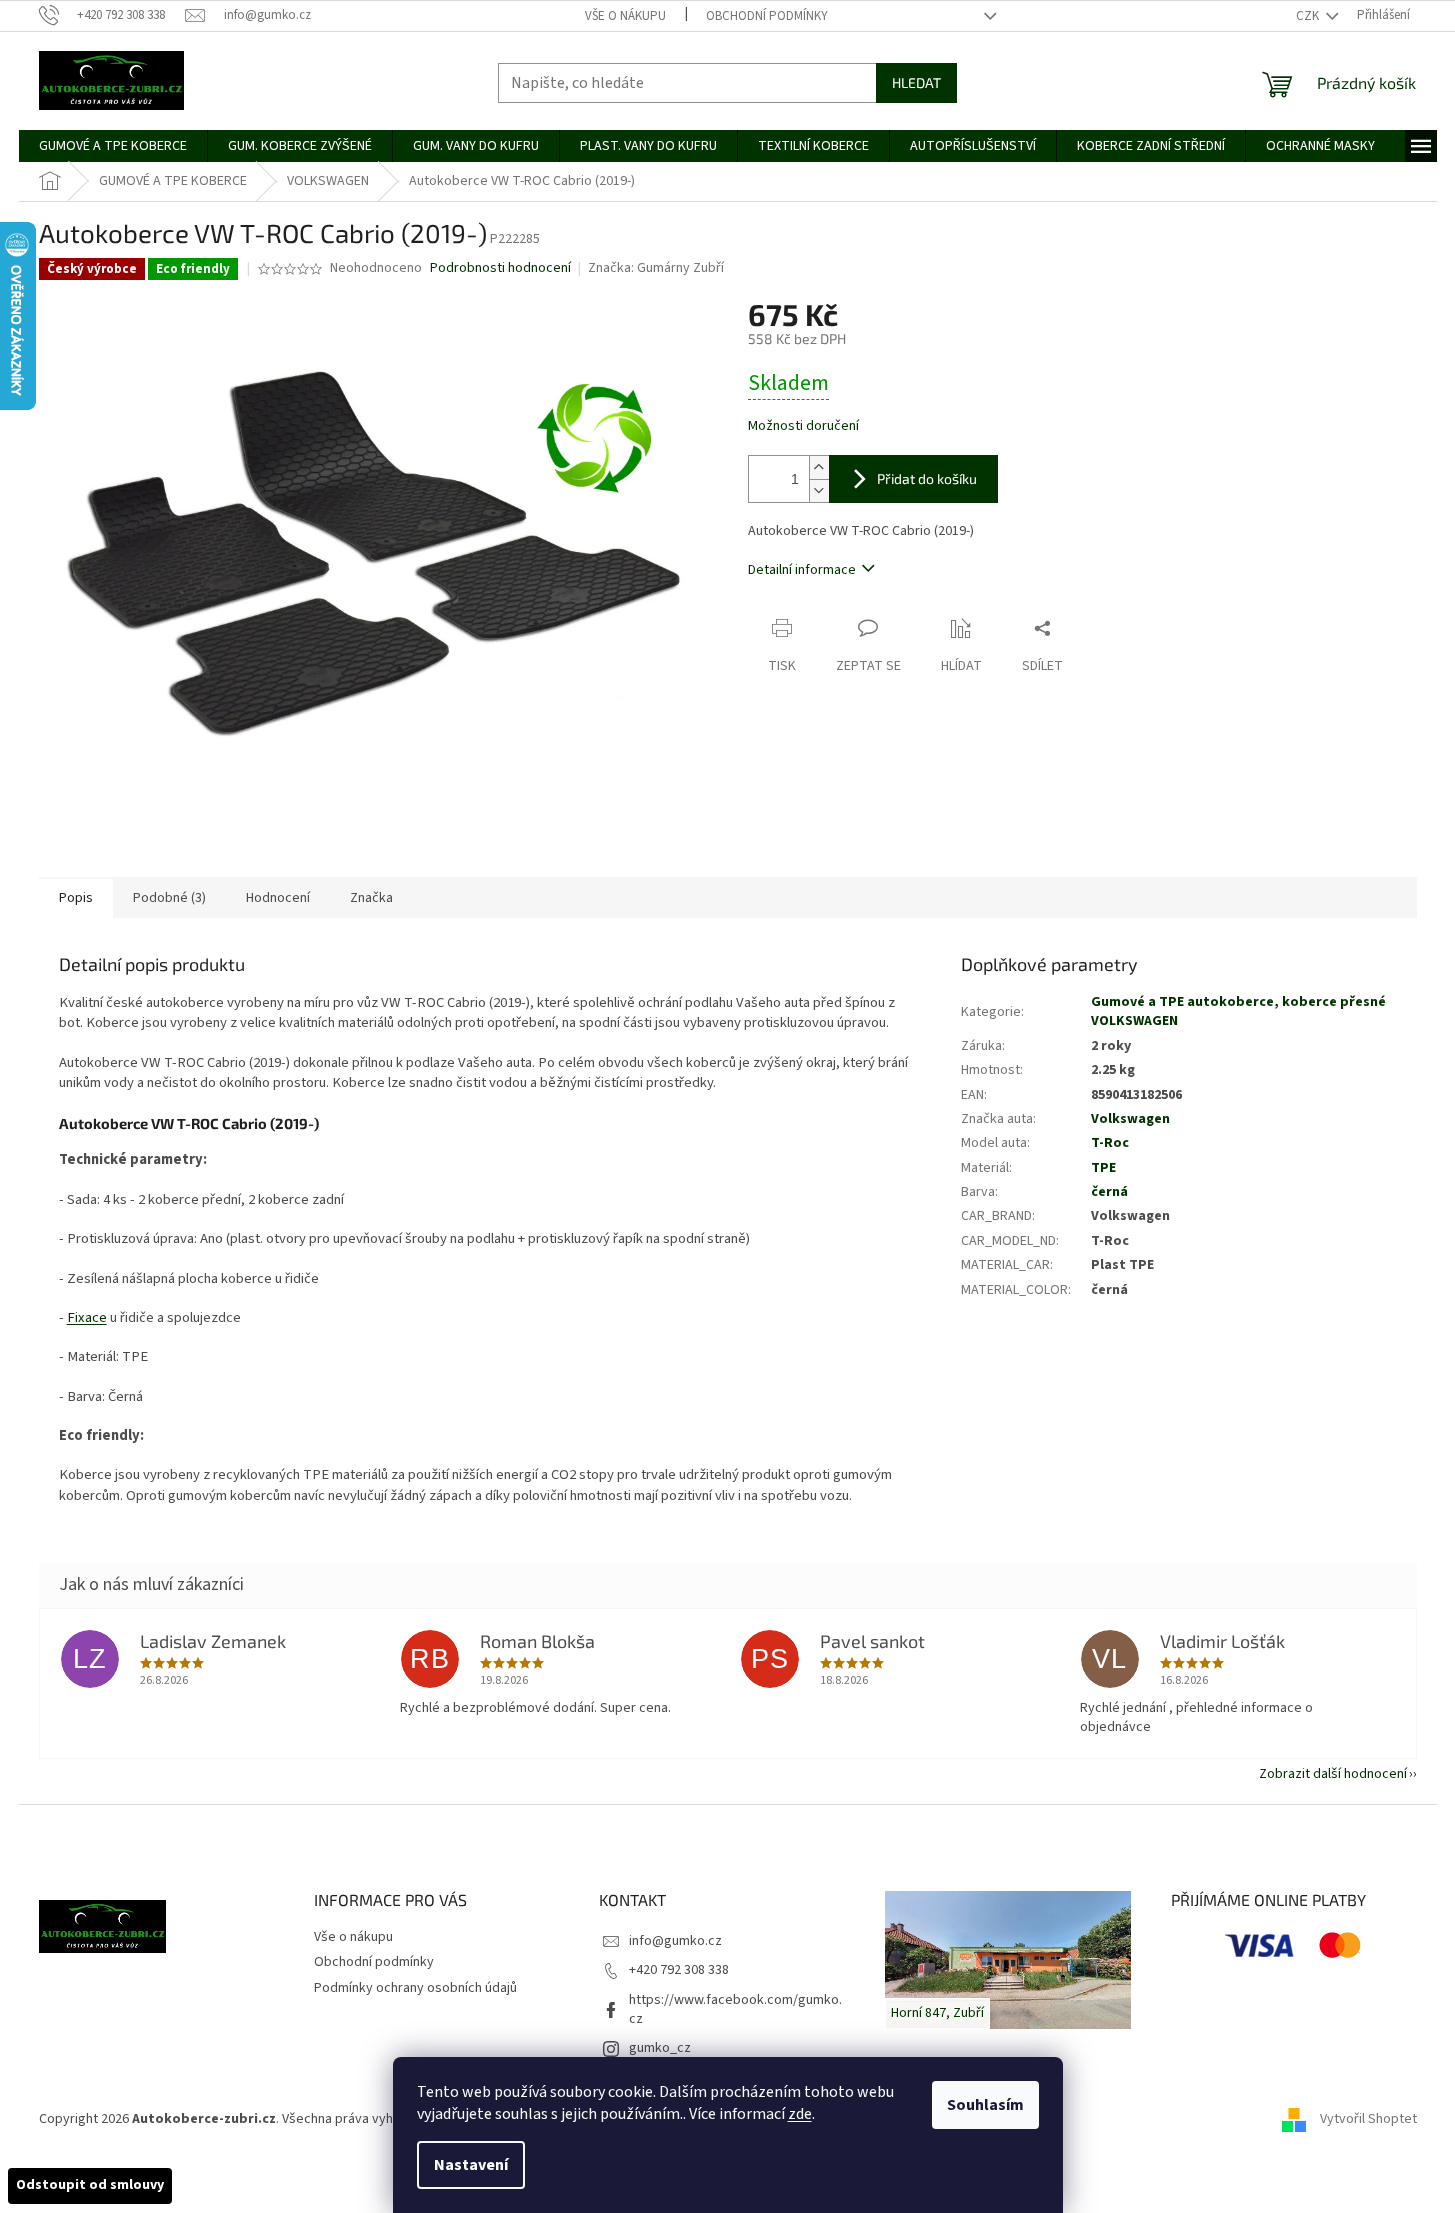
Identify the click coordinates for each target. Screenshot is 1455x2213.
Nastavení (471, 2165)
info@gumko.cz (675, 1941)
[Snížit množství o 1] (819, 490)
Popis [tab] (76, 898)
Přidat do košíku (927, 478)
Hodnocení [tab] (278, 898)
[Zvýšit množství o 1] (819, 467)
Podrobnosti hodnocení (500, 268)
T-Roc (1110, 1143)
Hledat (916, 82)
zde (800, 2114)
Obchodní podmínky (767, 16)
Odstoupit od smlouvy (90, 2185)
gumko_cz (660, 2048)
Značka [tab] (371, 898)
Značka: (656, 268)
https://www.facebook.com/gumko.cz (735, 2009)
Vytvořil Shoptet (1368, 2119)
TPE (1103, 1168)
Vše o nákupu (625, 16)
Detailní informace (802, 570)
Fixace (87, 1317)
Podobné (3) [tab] (169, 898)
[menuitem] (113, 146)
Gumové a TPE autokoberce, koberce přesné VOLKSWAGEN (1238, 1011)
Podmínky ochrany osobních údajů (415, 1988)
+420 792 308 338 (679, 1970)
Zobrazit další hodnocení (1333, 1774)
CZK (1309, 16)
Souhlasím (985, 2105)
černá (1109, 1192)
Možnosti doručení (803, 426)
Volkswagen (1130, 1119)
